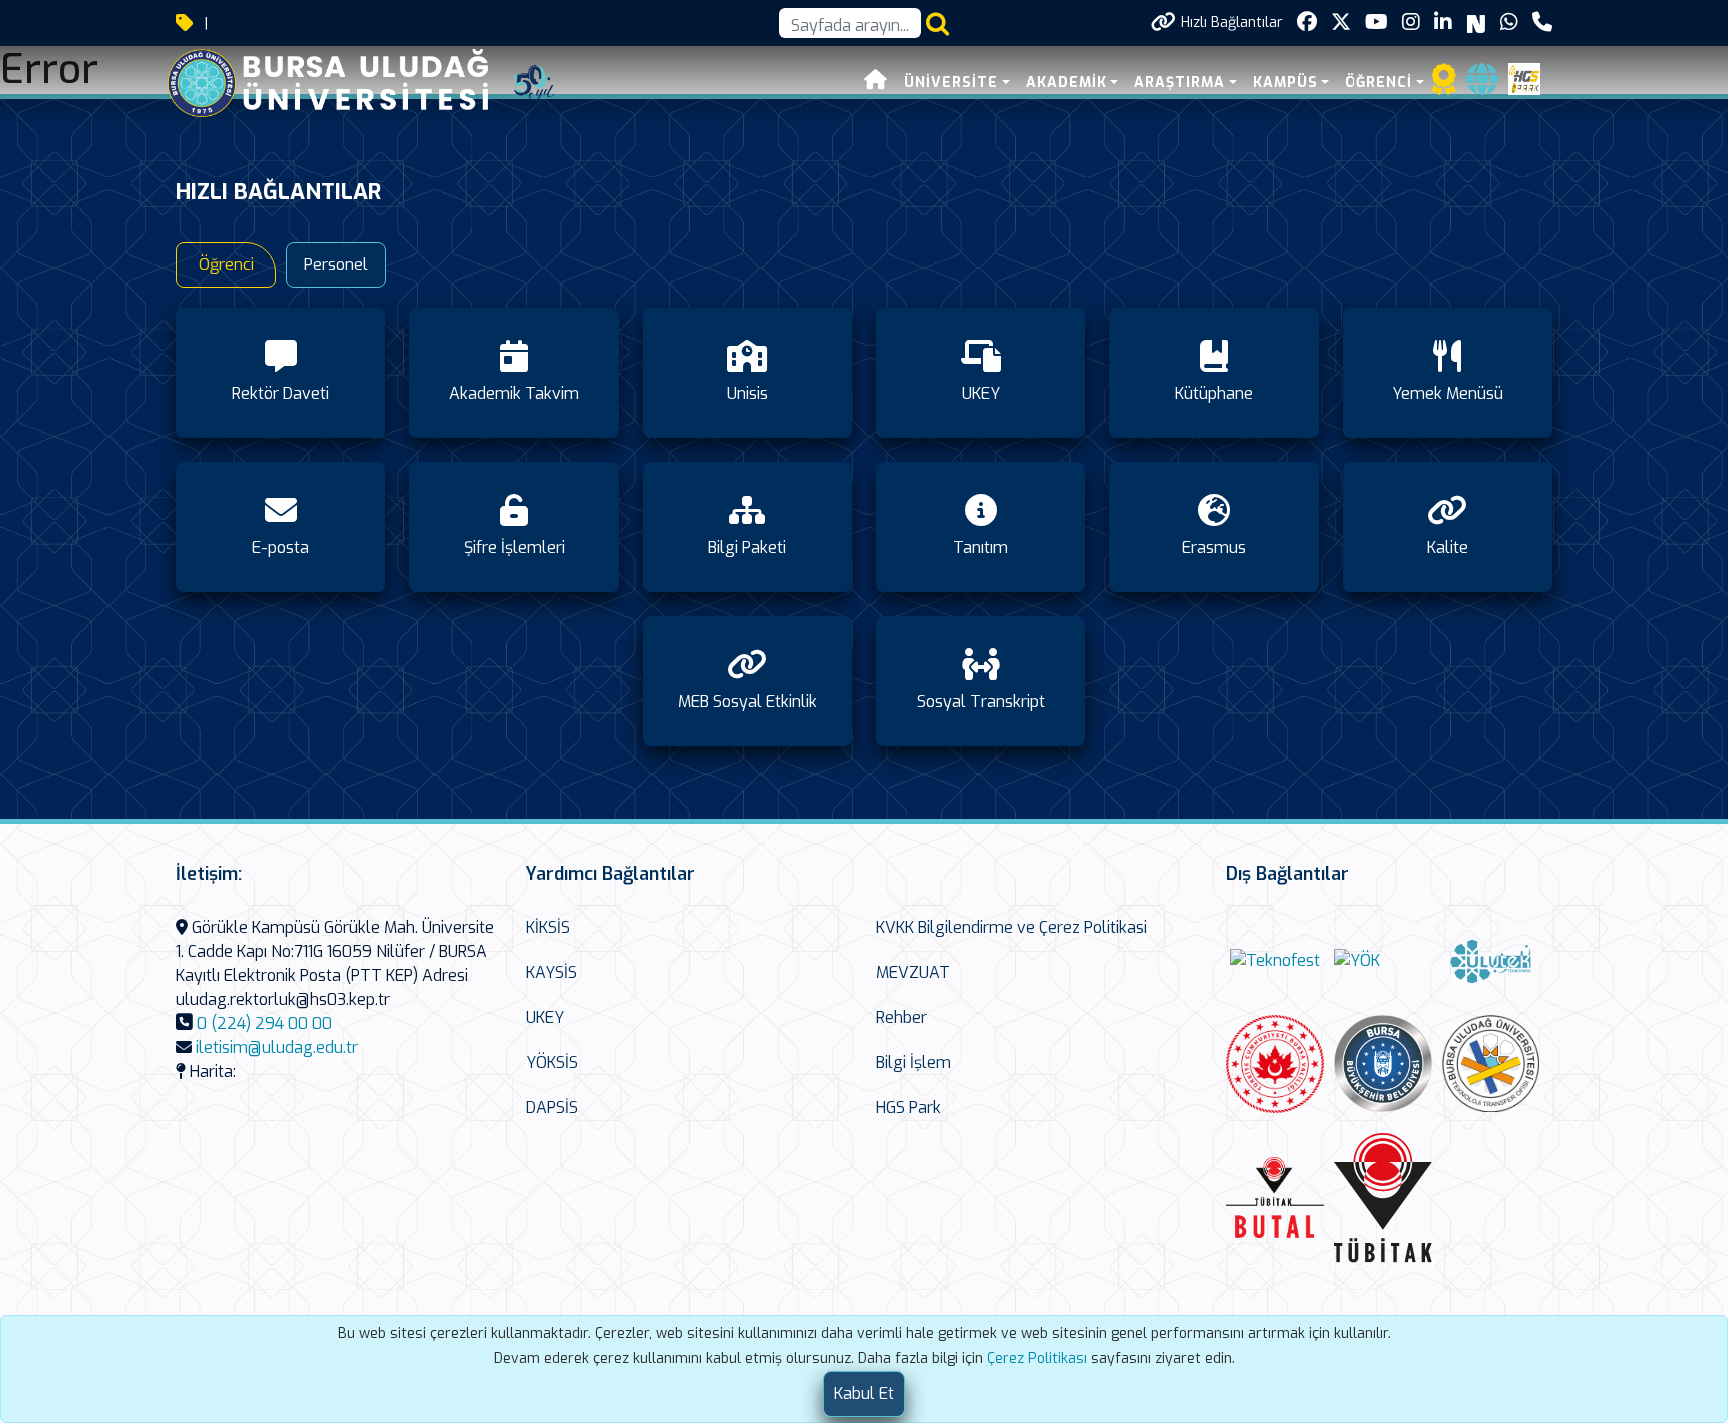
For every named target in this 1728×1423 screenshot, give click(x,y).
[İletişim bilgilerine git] (1542, 22)
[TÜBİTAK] (1383, 1198)
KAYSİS (551, 972)
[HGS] (1524, 77)
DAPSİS (552, 1107)
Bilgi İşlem (913, 1062)
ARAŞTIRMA (1179, 82)
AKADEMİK (1066, 82)
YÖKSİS (552, 1062)
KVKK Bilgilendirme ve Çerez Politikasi (1011, 927)
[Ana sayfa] (876, 82)
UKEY (545, 1017)
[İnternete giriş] (1482, 85)
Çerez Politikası (1037, 1358)
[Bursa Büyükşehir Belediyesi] (1383, 1063)
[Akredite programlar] (1444, 85)
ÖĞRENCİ (1378, 82)
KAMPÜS (1285, 82)
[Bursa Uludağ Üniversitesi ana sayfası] (343, 81)
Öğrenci (226, 264)
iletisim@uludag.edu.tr (277, 1047)
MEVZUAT (913, 972)
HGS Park (908, 1107)
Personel (336, 264)
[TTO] (1491, 1064)
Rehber (901, 1017)
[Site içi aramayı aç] (937, 23)
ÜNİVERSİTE (951, 82)
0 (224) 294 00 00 (264, 1023)
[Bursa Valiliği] (1275, 1064)
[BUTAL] (1275, 1197)
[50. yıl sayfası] (534, 81)
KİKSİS (548, 927)
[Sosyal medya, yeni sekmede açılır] (1307, 22)
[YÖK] (1357, 960)
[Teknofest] (1275, 960)
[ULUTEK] (1491, 960)
